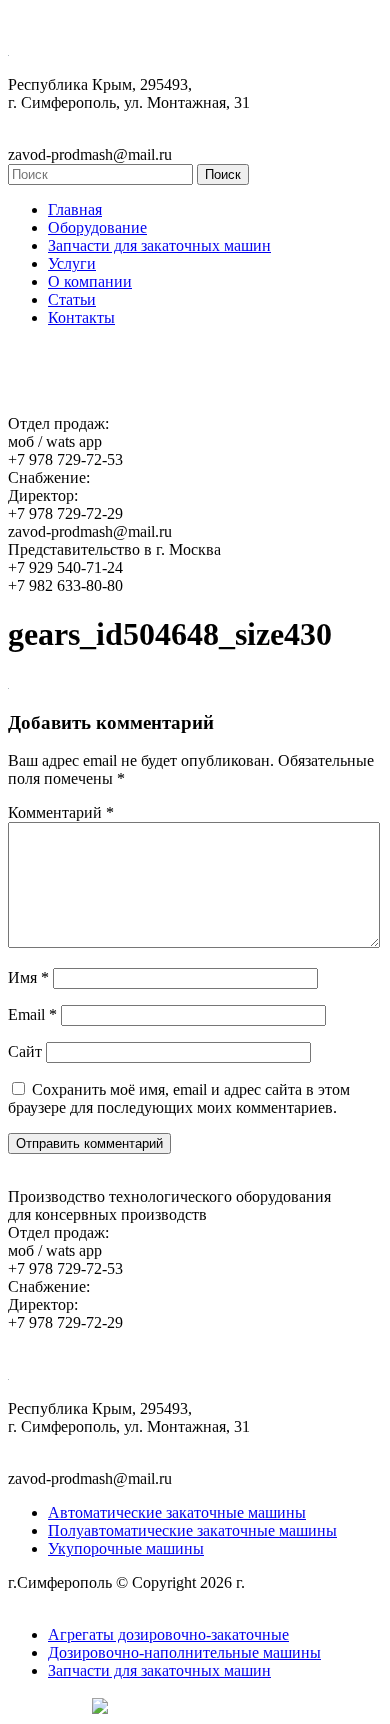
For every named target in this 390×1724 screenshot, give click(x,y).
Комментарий (61, 812)
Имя (28, 977)
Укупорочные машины (126, 1548)
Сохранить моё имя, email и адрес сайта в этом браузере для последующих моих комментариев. (179, 1098)
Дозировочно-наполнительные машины (184, 1652)
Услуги (72, 263)
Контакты (81, 317)
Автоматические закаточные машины (177, 1512)
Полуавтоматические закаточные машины (192, 1530)
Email (32, 1014)
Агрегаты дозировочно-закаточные (168, 1634)
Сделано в (45, 1704)
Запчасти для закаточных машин (159, 245)
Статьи (72, 299)
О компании (90, 281)
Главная (75, 209)
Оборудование (97, 227)
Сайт (25, 1051)
